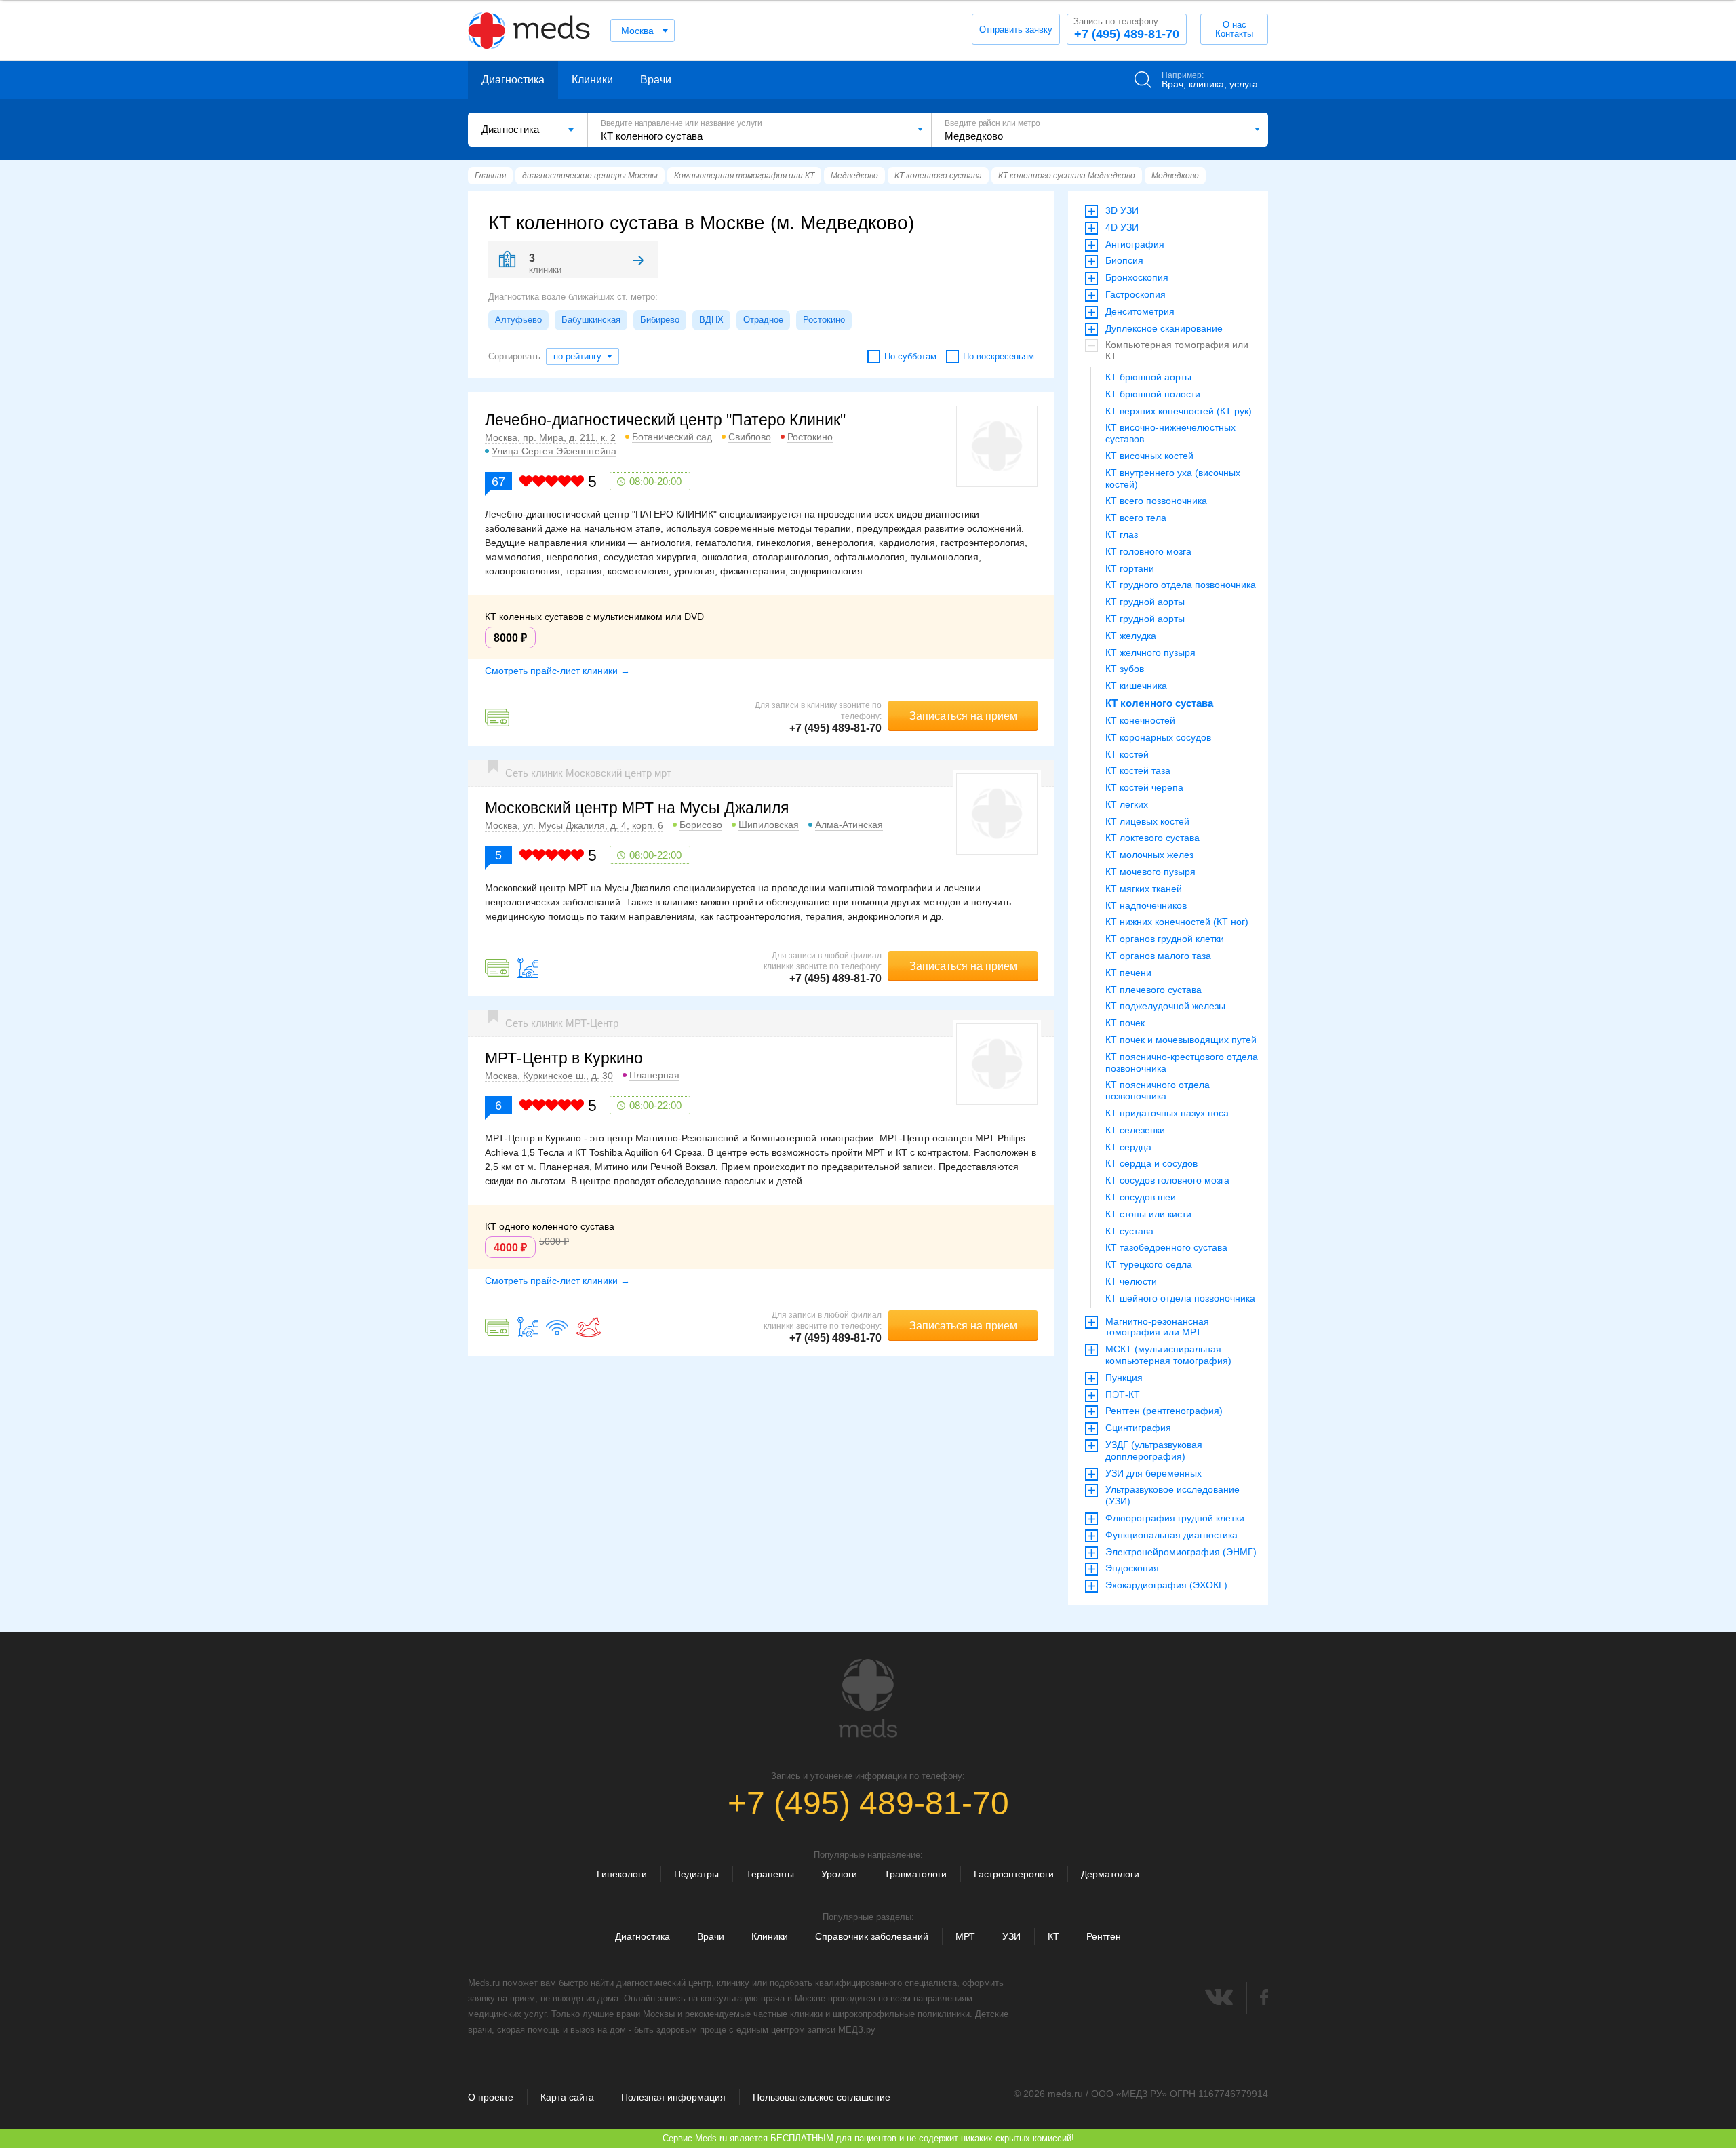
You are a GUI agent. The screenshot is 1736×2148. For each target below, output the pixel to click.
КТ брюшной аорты (1148, 377)
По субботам (910, 356)
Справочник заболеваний (872, 1936)
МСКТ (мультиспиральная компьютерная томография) (1168, 1355)
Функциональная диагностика (1171, 1535)
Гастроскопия (1136, 294)
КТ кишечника (1136, 686)
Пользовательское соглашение (822, 2097)
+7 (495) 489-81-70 (1126, 28)
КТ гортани (1130, 568)
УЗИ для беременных (1153, 1473)
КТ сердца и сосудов (1151, 1163)
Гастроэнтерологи (1014, 1874)
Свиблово (750, 437)
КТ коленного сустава (1159, 703)
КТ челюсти (1131, 1281)
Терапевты (770, 1874)
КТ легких (1127, 804)
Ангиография (1135, 244)
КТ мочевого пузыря (1150, 872)
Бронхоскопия (1137, 277)
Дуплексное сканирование (1164, 328)
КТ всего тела (1136, 518)
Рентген (1104, 1936)
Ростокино (824, 320)
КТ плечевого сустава (1153, 990)
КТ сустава (1129, 1231)
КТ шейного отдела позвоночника (1180, 1298)
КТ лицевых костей (1147, 821)
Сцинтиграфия (1138, 1428)
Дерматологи (1110, 1874)
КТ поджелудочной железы (1165, 1006)
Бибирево (660, 320)
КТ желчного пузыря (1150, 652)
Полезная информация (673, 2097)
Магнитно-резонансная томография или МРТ (1157, 1327)
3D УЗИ (1122, 210)
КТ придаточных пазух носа (1167, 1113)
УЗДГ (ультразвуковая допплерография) (1154, 1450)
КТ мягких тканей (1144, 889)
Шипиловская (769, 825)
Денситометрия (1140, 311)
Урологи (839, 1874)
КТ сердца (1128, 1147)
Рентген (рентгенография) (1164, 1411)
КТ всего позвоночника (1156, 501)
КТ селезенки (1135, 1130)
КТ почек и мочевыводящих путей (1181, 1040)
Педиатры (696, 1874)
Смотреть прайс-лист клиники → (557, 671)
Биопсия (1124, 260)
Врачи (656, 80)
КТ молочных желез (1149, 855)
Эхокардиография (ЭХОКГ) (1166, 1585)
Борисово (701, 825)
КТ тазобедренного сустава (1166, 1247)
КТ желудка (1131, 636)
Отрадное (763, 320)
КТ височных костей (1149, 456)
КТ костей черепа (1144, 787)
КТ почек (1125, 1023)
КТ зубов (1125, 669)
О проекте (491, 2097)
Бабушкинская (591, 320)
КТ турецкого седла (1149, 1264)
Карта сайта (567, 2097)
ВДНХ (711, 320)
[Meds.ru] (868, 1698)
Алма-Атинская (849, 825)
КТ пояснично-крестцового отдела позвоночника (1182, 1062)
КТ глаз (1122, 534)
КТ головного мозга (1148, 551)
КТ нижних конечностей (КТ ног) (1177, 922)
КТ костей (1127, 754)
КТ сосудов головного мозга (1167, 1180)
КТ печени (1128, 973)
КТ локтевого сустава (1152, 838)
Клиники (592, 80)
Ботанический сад (672, 437)
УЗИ (1011, 1936)
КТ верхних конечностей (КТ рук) (1179, 411)
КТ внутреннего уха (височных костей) (1173, 479)
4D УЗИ (1122, 227)
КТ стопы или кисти (1148, 1214)
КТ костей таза (1138, 770)
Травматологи (915, 1874)
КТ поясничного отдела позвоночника (1158, 1090)
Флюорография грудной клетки (1175, 1518)
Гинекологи (622, 1874)
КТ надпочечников (1146, 905)
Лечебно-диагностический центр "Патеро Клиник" (665, 420)
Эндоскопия (1132, 1568)
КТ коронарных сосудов (1158, 737)
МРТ (965, 1936)
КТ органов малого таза (1158, 956)
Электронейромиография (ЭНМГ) (1181, 1552)
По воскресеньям (999, 356)
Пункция (1124, 1378)
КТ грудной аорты (1145, 602)
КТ (1053, 1936)
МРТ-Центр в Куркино (564, 1058)
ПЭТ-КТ (1123, 1394)
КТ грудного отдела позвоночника (1181, 585)
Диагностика (513, 80)
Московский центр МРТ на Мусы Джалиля (637, 808)
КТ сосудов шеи (1141, 1197)
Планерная (654, 1075)
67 (498, 482)
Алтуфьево (518, 320)
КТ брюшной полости (1153, 394)
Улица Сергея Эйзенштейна (554, 451)
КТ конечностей (1140, 720)
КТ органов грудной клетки (1165, 939)
